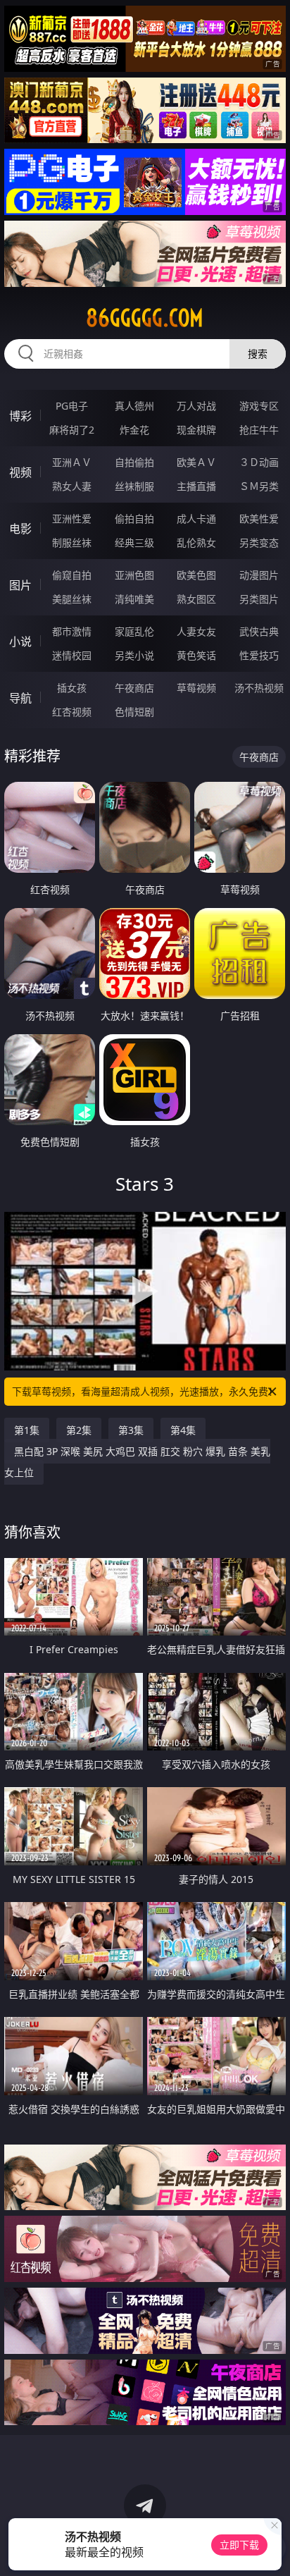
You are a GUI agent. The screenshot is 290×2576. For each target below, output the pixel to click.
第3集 (131, 1430)
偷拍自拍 (134, 519)
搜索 (258, 354)
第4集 (183, 1430)
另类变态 (259, 542)
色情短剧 (134, 712)
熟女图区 (196, 599)
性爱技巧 (259, 655)
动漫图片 (259, 575)
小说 (20, 642)
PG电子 (72, 406)
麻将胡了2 (72, 430)
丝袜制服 (134, 486)
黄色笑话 (196, 655)
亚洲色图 (134, 575)
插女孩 (72, 688)
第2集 (79, 1430)
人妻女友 (196, 631)
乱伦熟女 (196, 542)
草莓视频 (196, 688)
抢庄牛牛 (259, 430)
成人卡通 (196, 519)
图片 (20, 585)
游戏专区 (259, 406)
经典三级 (134, 542)
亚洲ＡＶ (72, 462)
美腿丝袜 (72, 599)
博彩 (20, 416)
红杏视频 (72, 712)
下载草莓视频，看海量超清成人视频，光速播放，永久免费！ (145, 1391)
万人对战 (196, 406)
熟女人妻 (72, 486)
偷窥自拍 (72, 575)
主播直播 (196, 486)
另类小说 (134, 655)
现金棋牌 (196, 430)
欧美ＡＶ (196, 462)
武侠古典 (259, 631)
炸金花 (134, 430)
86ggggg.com (145, 318)
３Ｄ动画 (259, 462)
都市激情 (72, 631)
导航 (20, 698)
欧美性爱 (259, 519)
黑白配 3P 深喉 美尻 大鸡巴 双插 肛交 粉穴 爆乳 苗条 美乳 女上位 (137, 1462)
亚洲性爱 (72, 519)
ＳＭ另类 (259, 486)
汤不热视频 (259, 688)
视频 (20, 472)
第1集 (27, 1430)
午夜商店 (134, 688)
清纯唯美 (134, 599)
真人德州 (134, 406)
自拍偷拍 (134, 462)
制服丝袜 (72, 542)
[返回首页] (272, 2548)
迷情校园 (72, 655)
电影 (20, 529)
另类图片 (259, 599)
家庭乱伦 (134, 631)
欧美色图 (196, 575)
